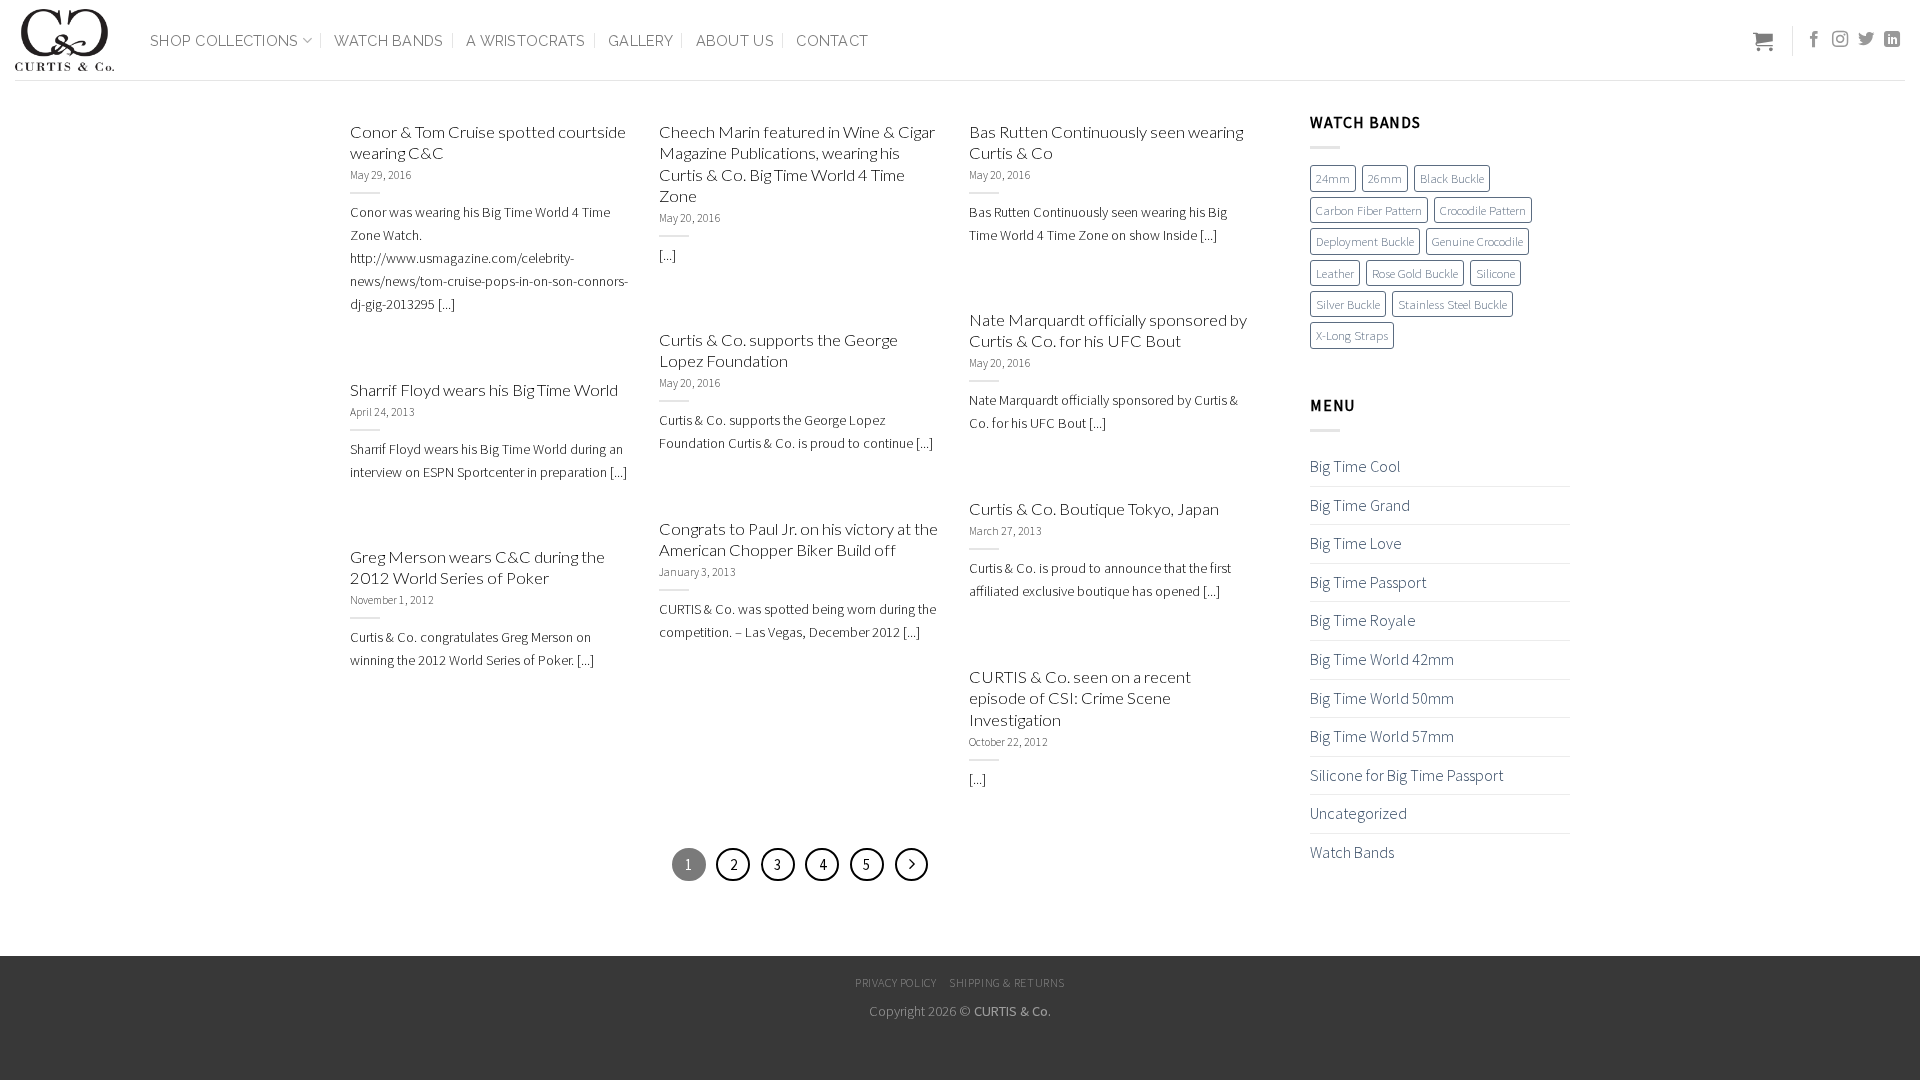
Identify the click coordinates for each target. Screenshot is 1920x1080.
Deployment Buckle (1365, 241)
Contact (832, 40)
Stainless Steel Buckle (1452, 304)
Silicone (1495, 273)
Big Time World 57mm (1382, 736)
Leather (1335, 273)
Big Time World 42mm (1382, 659)
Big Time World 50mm (1382, 698)
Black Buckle (1452, 178)
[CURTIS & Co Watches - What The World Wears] (67, 40)
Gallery (640, 40)
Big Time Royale (1363, 620)
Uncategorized (1358, 813)
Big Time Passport (1368, 582)
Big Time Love (1356, 543)
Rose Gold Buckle (1415, 273)
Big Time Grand (1360, 505)
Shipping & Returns (1007, 982)
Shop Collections (224, 40)
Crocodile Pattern (1483, 210)
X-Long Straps (1352, 335)
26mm (1385, 178)
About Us (735, 40)
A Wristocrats (526, 40)
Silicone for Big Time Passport (1406, 775)
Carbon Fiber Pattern (1369, 210)
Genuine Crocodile (1477, 241)
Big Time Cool (1355, 466)
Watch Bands (388, 40)
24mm (1333, 178)
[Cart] (1763, 41)
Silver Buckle (1348, 304)
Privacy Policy (896, 982)
